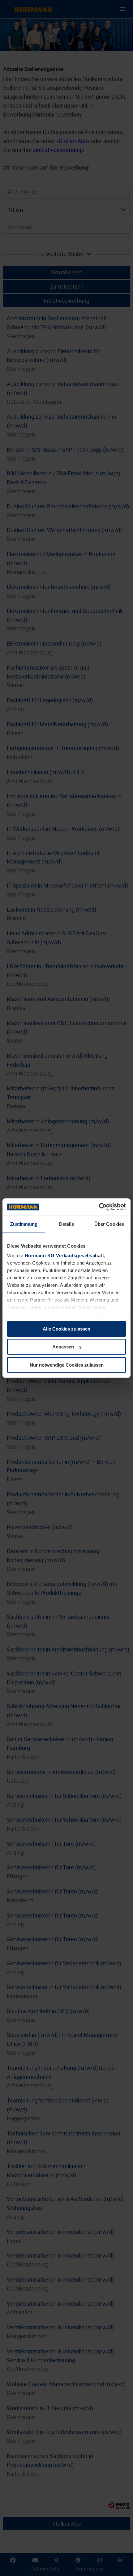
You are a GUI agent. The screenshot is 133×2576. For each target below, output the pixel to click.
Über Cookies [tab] (109, 1224)
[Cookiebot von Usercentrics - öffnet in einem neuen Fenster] (99, 1207)
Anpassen (63, 1347)
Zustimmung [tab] (24, 1224)
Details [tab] (67, 1224)
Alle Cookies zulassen (66, 1329)
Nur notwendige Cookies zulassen (67, 1365)
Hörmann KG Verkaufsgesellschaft (64, 1255)
